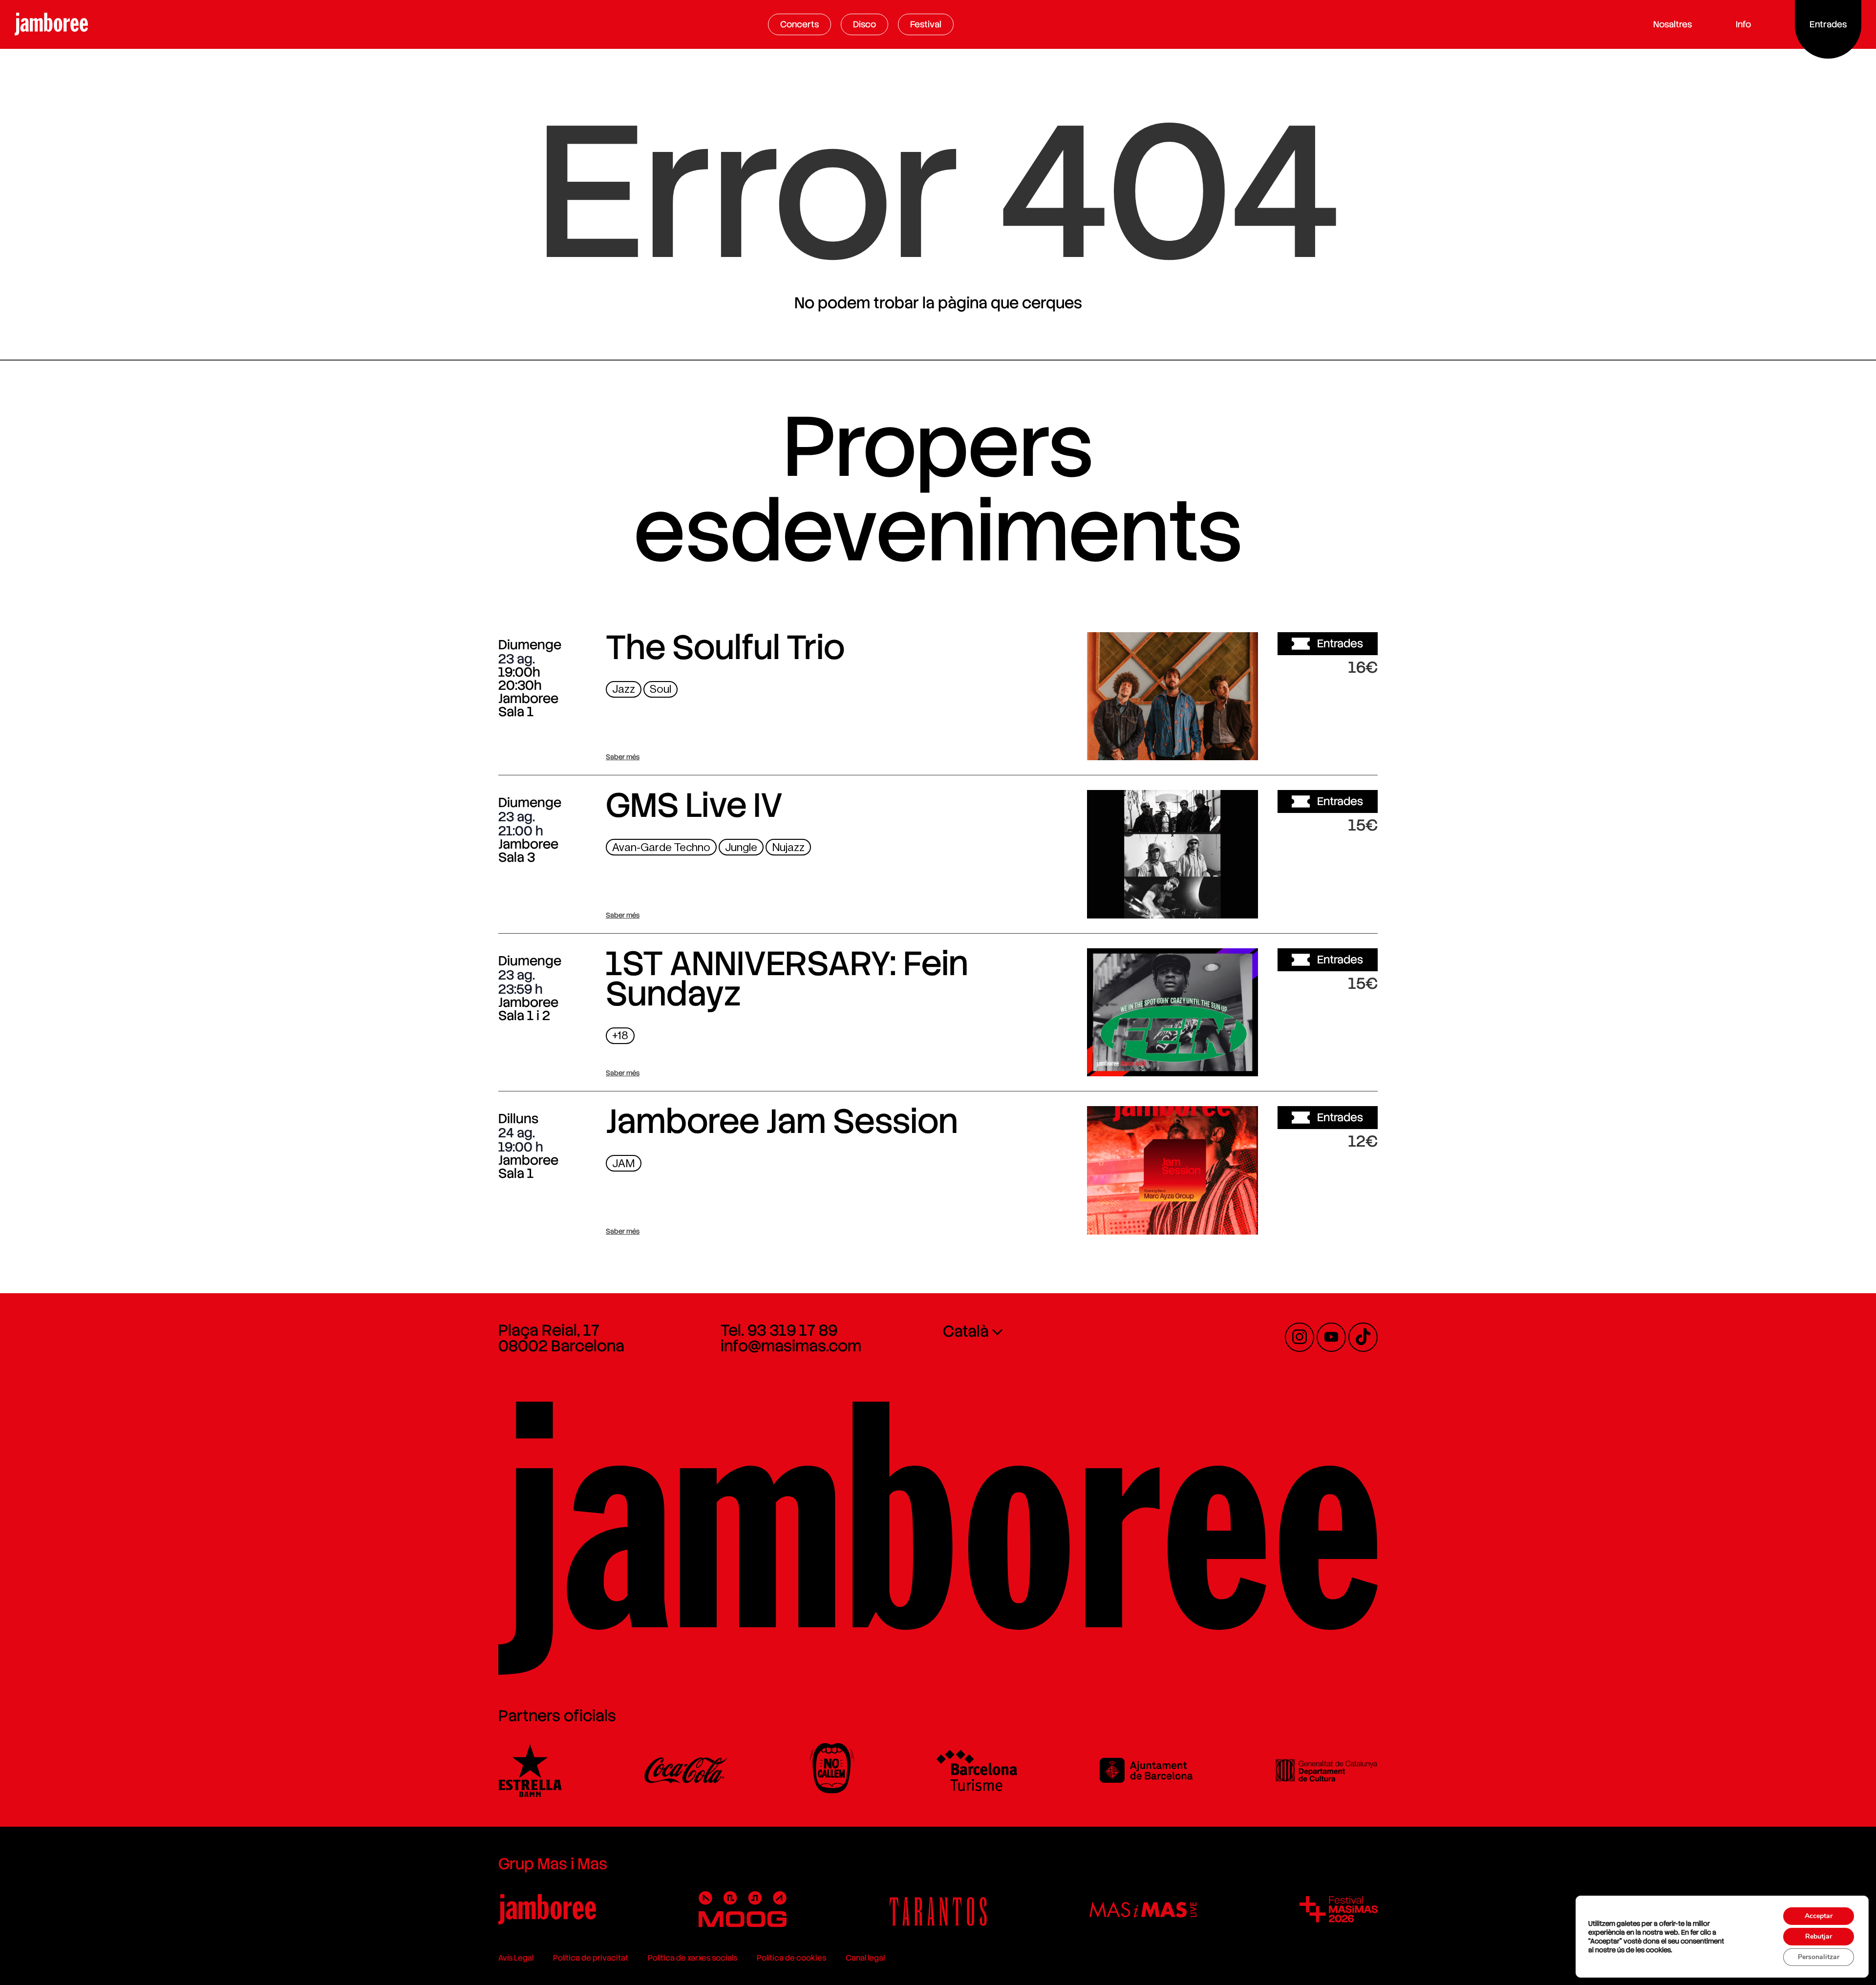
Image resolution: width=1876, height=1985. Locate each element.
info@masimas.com (791, 1346)
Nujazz (788, 847)
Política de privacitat (591, 1958)
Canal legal (865, 1958)
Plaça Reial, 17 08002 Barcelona (561, 1338)
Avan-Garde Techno (661, 847)
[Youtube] (1331, 1337)
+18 (620, 1035)
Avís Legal (516, 1958)
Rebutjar (1819, 1936)
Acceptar (1819, 1916)
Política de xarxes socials (693, 1958)
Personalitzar (1819, 1957)
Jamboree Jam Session (782, 1121)
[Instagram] (1300, 1337)
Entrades (1340, 643)
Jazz (624, 689)
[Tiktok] (1363, 1337)
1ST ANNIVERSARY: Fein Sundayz (787, 979)
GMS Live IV (694, 805)
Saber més (623, 757)
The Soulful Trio (725, 647)
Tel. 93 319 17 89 (779, 1330)
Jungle (741, 847)
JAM (624, 1163)
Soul (661, 689)
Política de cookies (791, 1958)
